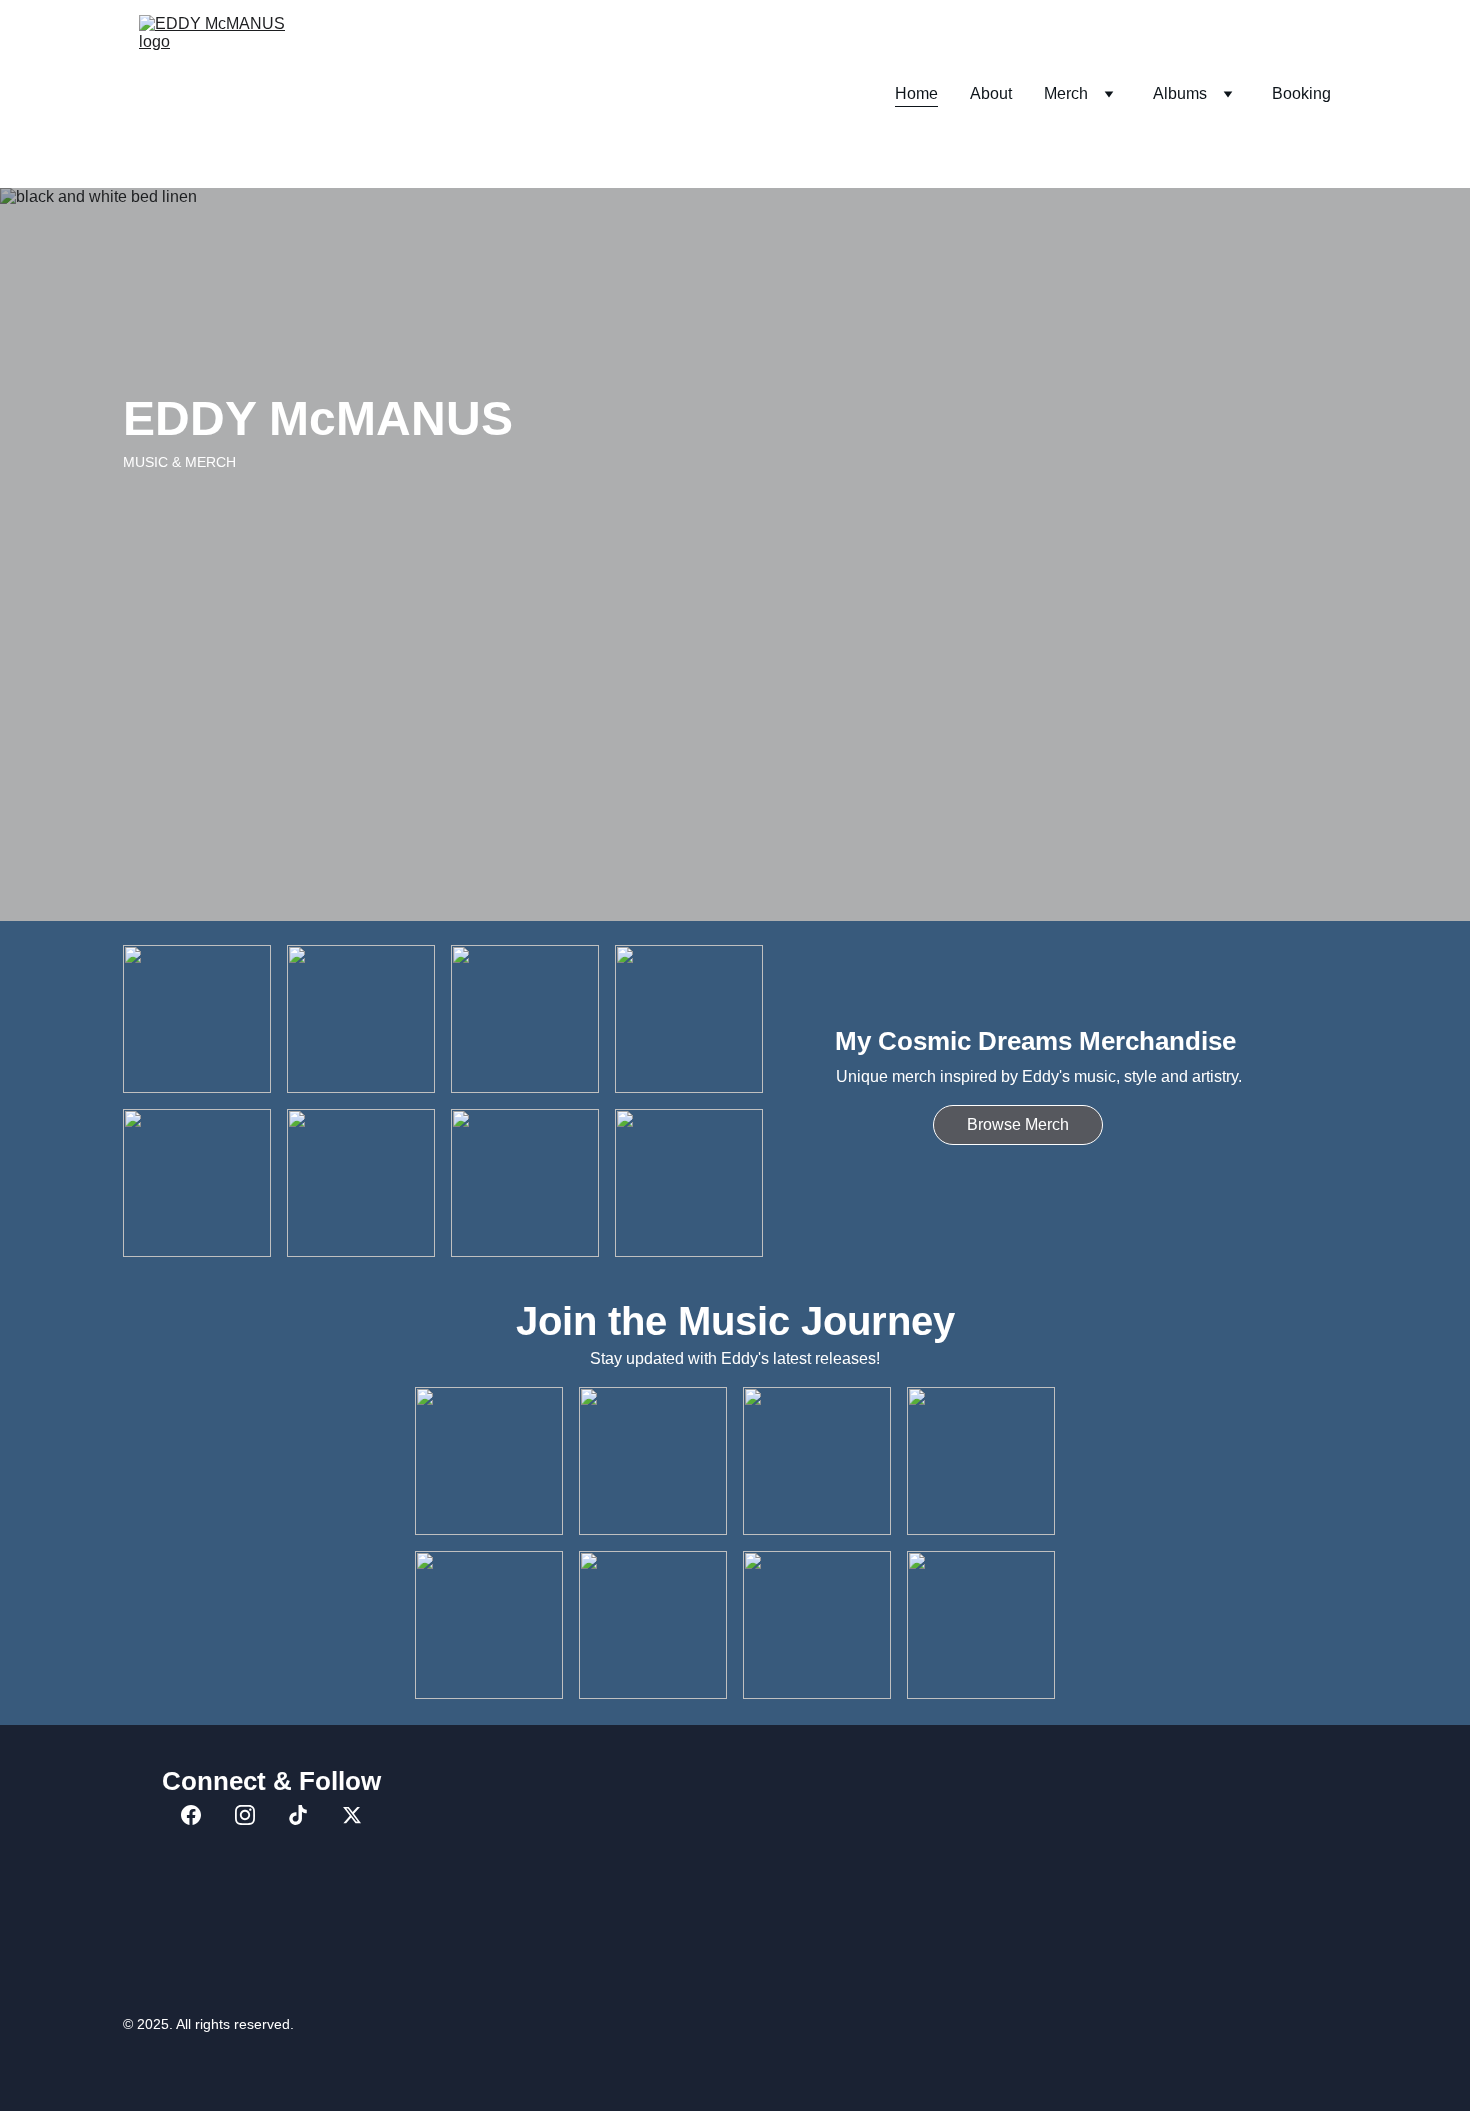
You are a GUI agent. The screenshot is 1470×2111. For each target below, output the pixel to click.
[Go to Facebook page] (191, 1815)
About (991, 93)
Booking (1301, 93)
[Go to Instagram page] (245, 1815)
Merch (1066, 93)
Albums (1180, 93)
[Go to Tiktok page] (298, 1815)
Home (916, 93)
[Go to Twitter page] (352, 1815)
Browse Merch (1018, 1124)
